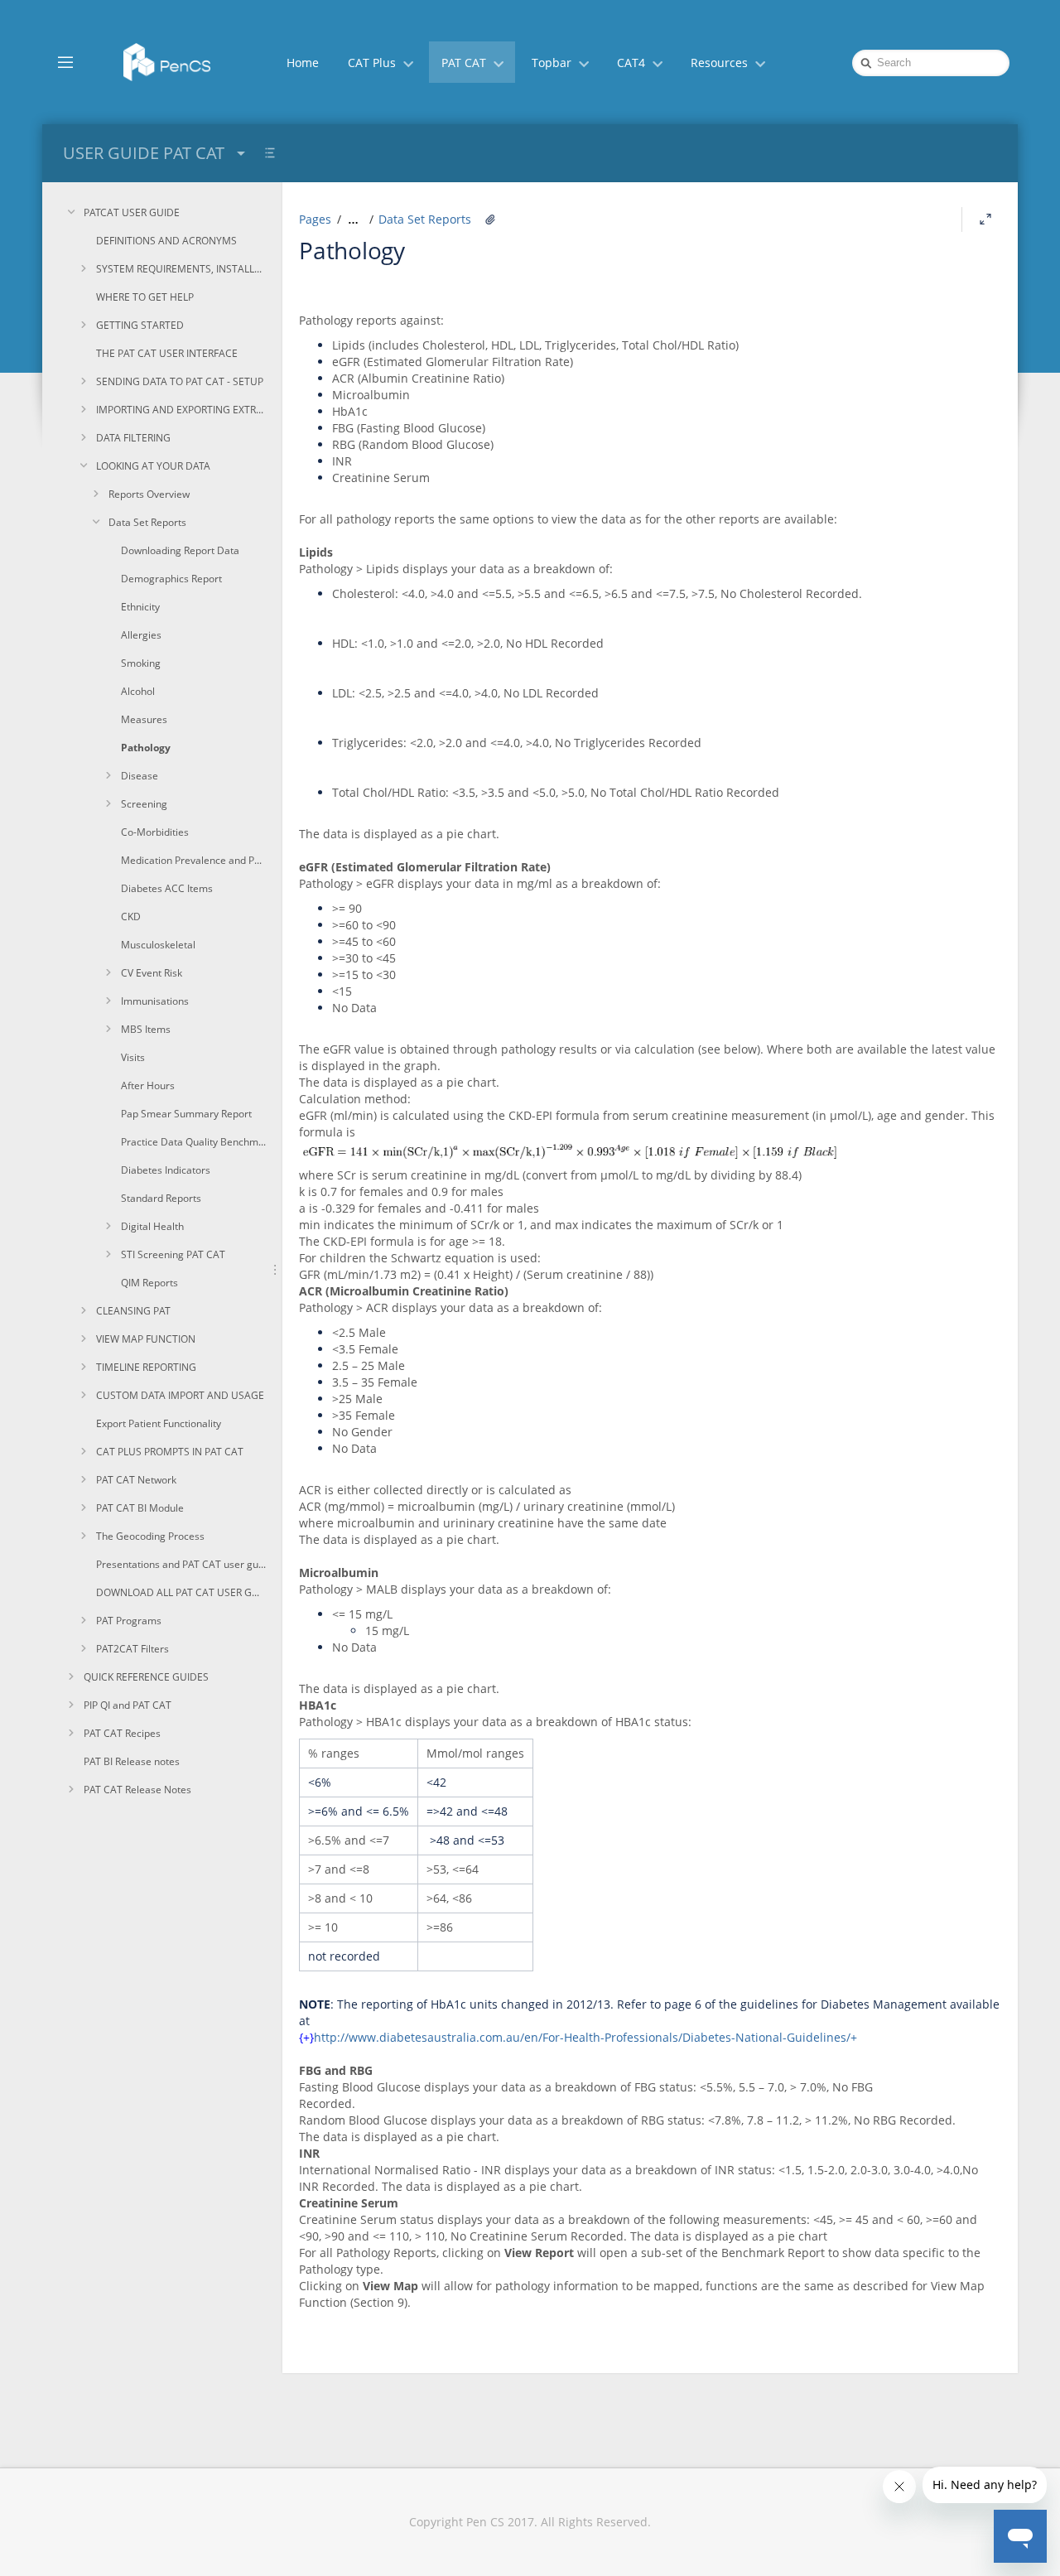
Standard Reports (161, 1198)
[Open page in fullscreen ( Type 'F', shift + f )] (985, 219)
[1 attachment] (490, 219)
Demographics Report (171, 579)
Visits (133, 1057)
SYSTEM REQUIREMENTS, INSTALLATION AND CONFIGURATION (181, 269)
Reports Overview (149, 494)
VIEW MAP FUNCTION (146, 1339)
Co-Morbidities (155, 832)
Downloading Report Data (180, 550)
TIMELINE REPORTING (146, 1367)
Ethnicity (140, 607)
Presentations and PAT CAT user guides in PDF (181, 1564)
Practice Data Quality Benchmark (193, 1142)
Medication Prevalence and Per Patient (193, 860)
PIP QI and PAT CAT (128, 1705)
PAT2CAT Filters (132, 1649)
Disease (140, 776)
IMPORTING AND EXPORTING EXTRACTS (181, 410)
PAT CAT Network (136, 1480)
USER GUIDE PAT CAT (144, 153)
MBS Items (146, 1029)
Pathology (146, 748)
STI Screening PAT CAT (173, 1254)
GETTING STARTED (140, 325)
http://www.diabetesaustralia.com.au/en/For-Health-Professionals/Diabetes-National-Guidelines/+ (585, 2037)
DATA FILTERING (133, 438)
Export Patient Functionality (159, 1423)
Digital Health (152, 1226)
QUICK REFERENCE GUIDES (146, 1677)
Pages (315, 219)
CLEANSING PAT (133, 1311)
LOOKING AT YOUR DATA (153, 466)
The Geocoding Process (150, 1536)
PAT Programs (129, 1621)
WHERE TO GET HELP (145, 297)
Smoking (141, 663)
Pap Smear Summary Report (186, 1114)
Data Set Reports (147, 522)
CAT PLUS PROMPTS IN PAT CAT (170, 1452)
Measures (144, 719)
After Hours (148, 1085)
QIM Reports (149, 1283)
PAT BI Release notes (132, 1761)
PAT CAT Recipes (122, 1733)
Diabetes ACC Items (167, 888)
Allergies (141, 635)
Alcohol (138, 691)
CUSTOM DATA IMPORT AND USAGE (180, 1395)
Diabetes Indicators (166, 1170)
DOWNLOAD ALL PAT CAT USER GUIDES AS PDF (181, 1592)
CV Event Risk (152, 973)
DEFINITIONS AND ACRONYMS (166, 241)
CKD (131, 917)
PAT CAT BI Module (140, 1508)
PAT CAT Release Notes (137, 1790)
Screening (144, 804)
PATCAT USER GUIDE (132, 212)
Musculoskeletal (158, 945)
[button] (65, 61)
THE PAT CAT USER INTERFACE (167, 353)
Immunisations (155, 1001)
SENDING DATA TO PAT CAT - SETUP (180, 381)
